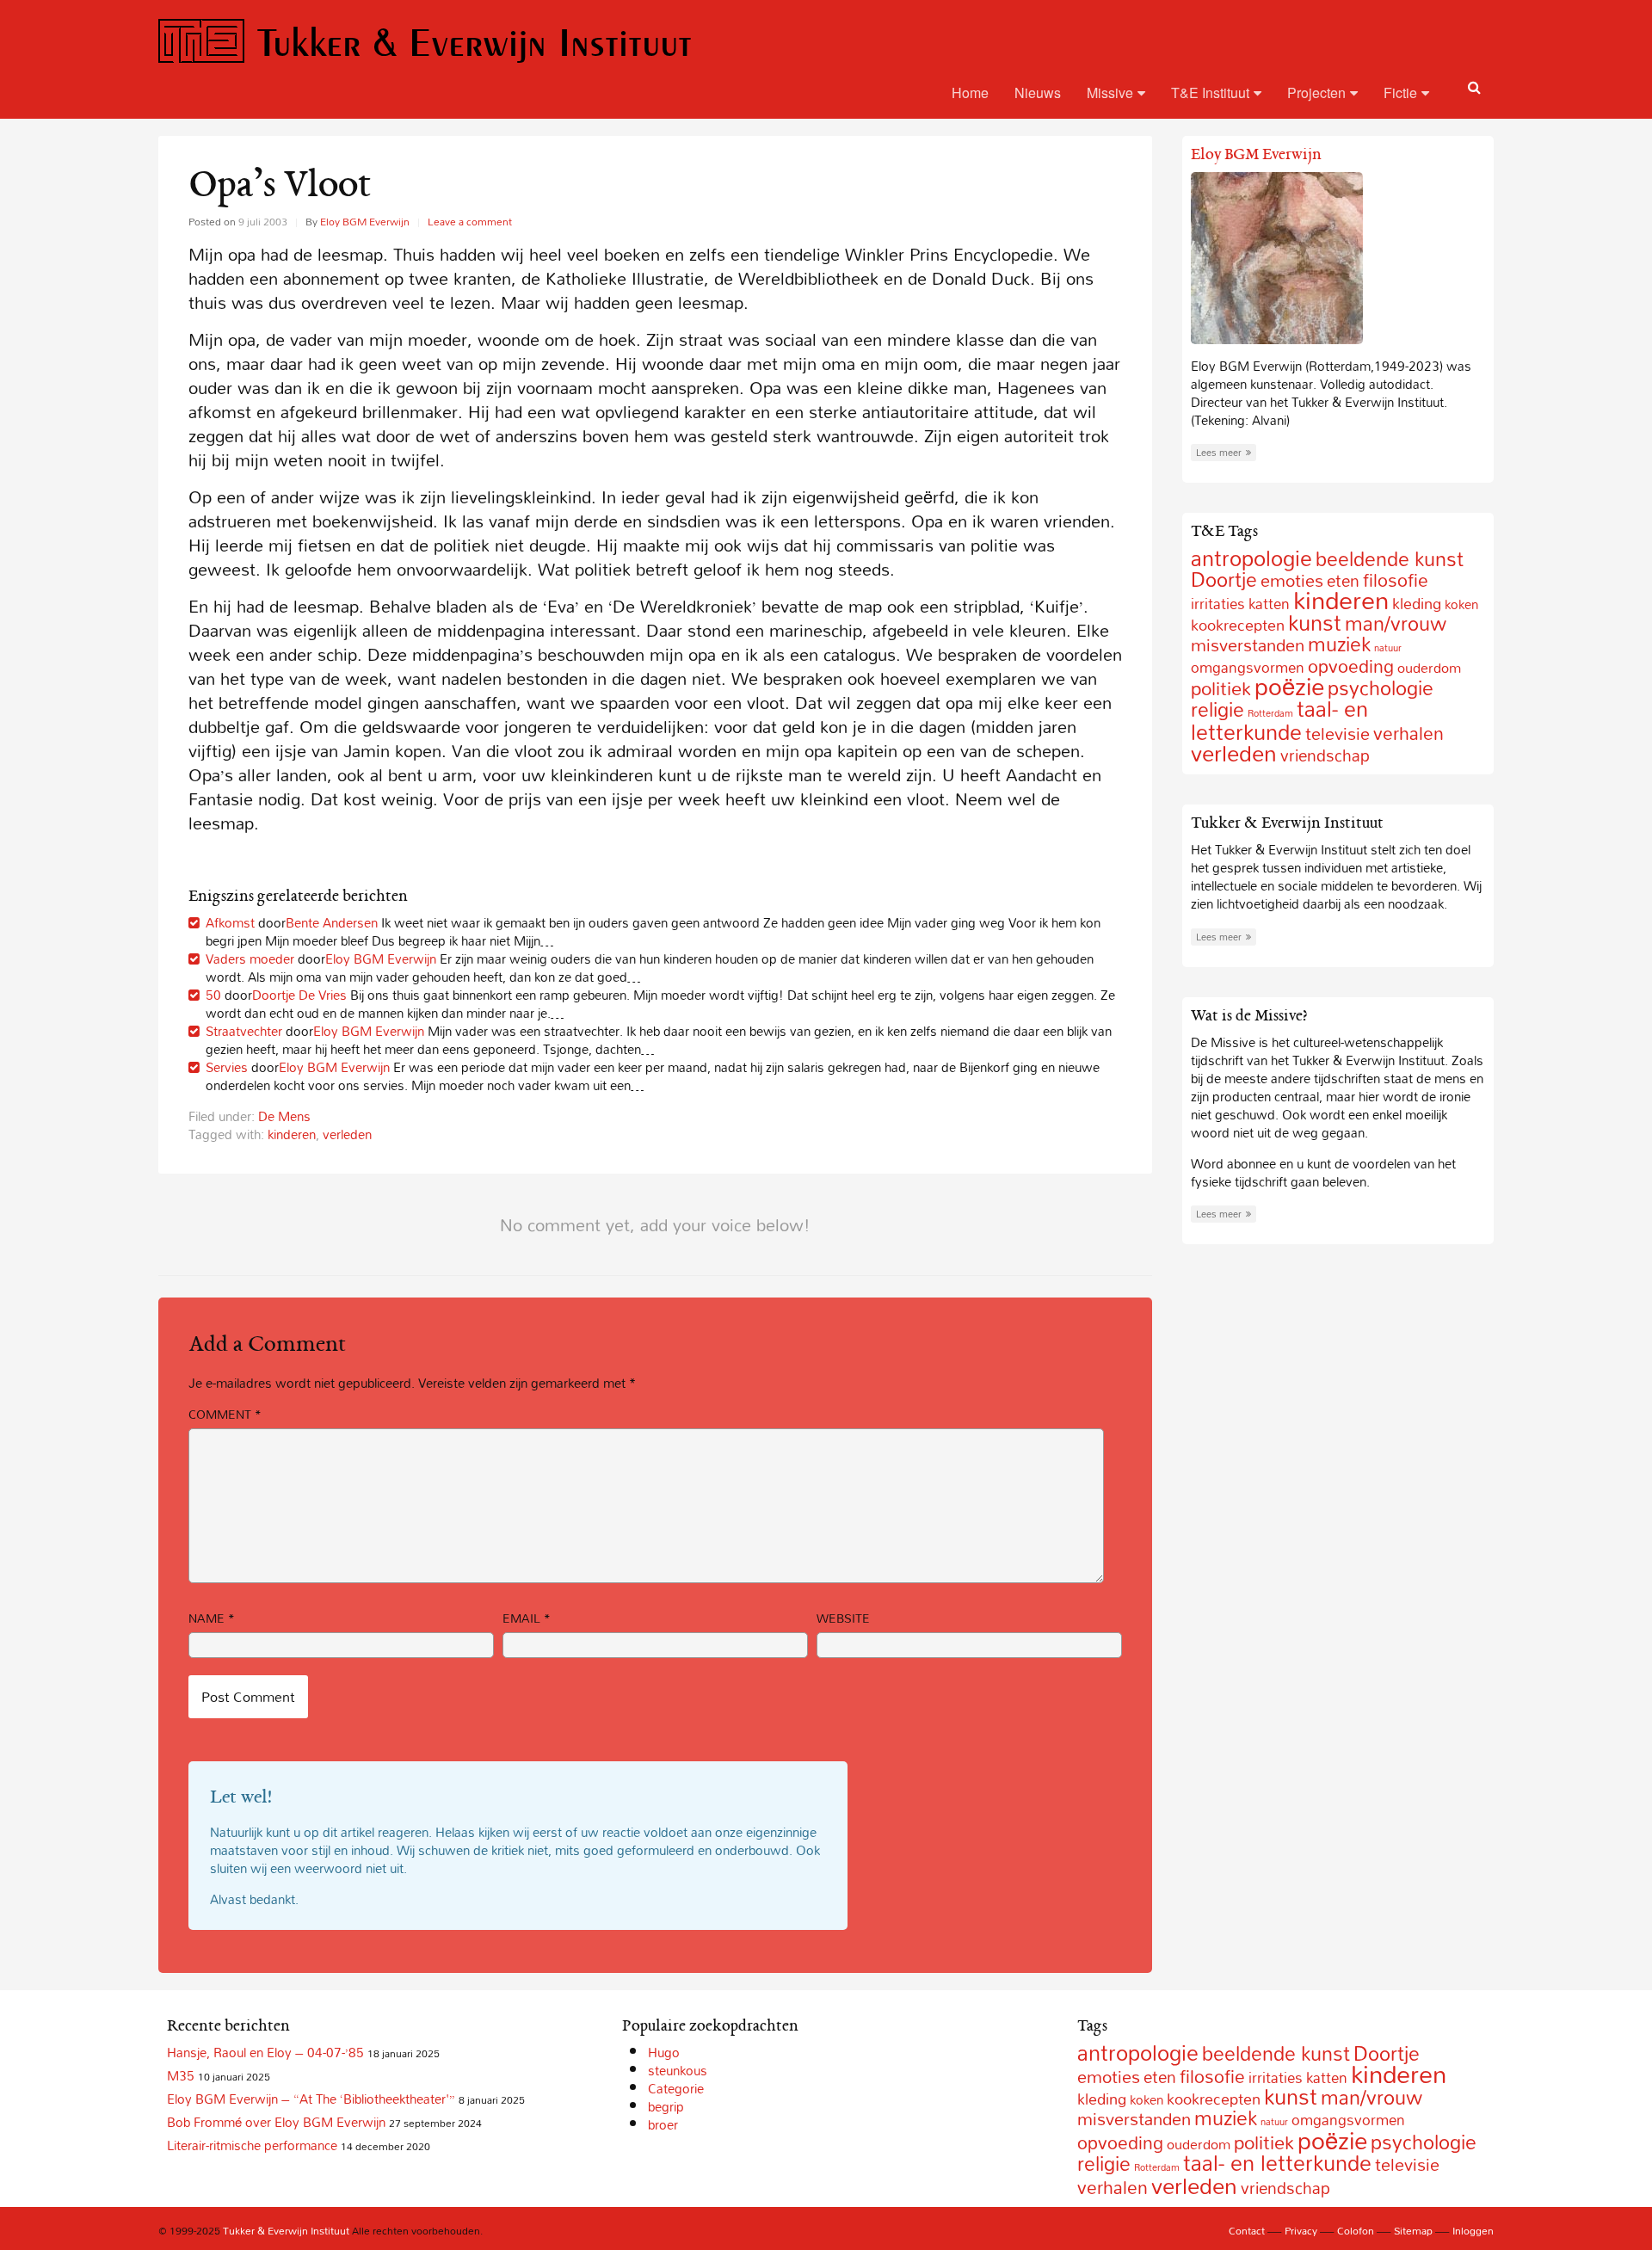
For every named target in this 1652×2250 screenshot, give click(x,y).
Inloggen (1473, 2230)
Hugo (664, 2052)
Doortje (1224, 579)
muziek (1339, 644)
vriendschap (1325, 755)
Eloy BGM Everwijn (365, 221)
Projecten (1316, 92)
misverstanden (1248, 645)
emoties (1292, 580)
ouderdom (1429, 668)
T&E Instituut (1210, 92)
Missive (1110, 92)
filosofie (1396, 580)
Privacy (1301, 2230)
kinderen (292, 1134)
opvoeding (1351, 666)
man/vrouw (1396, 623)
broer (663, 2124)
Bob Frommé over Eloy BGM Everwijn (276, 2122)
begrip (666, 2106)
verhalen (1409, 733)
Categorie (676, 2088)
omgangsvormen (1248, 667)
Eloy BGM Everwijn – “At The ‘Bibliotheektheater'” (311, 2099)
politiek (1221, 688)
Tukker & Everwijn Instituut (475, 42)
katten (1269, 604)
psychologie (1381, 688)
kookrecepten (1238, 625)
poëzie (1289, 686)
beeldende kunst (1390, 559)
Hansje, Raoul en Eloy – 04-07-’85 (265, 2052)
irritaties (1218, 604)
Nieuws (1038, 92)
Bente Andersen (332, 922)
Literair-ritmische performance (252, 2145)
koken (1461, 604)
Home (970, 92)
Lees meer (1219, 453)
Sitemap (1413, 2230)
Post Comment (248, 1697)
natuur (1388, 648)
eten (1160, 2077)
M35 (181, 2075)
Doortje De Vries (299, 995)
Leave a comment (470, 221)
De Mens (284, 1116)
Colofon (1356, 2230)
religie (1217, 709)
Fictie (1400, 92)
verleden (347, 1134)
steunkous (678, 2070)
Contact (1247, 2230)
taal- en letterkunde (1279, 720)
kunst (1315, 623)
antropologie (1251, 558)
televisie (1338, 734)
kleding (1102, 2099)
